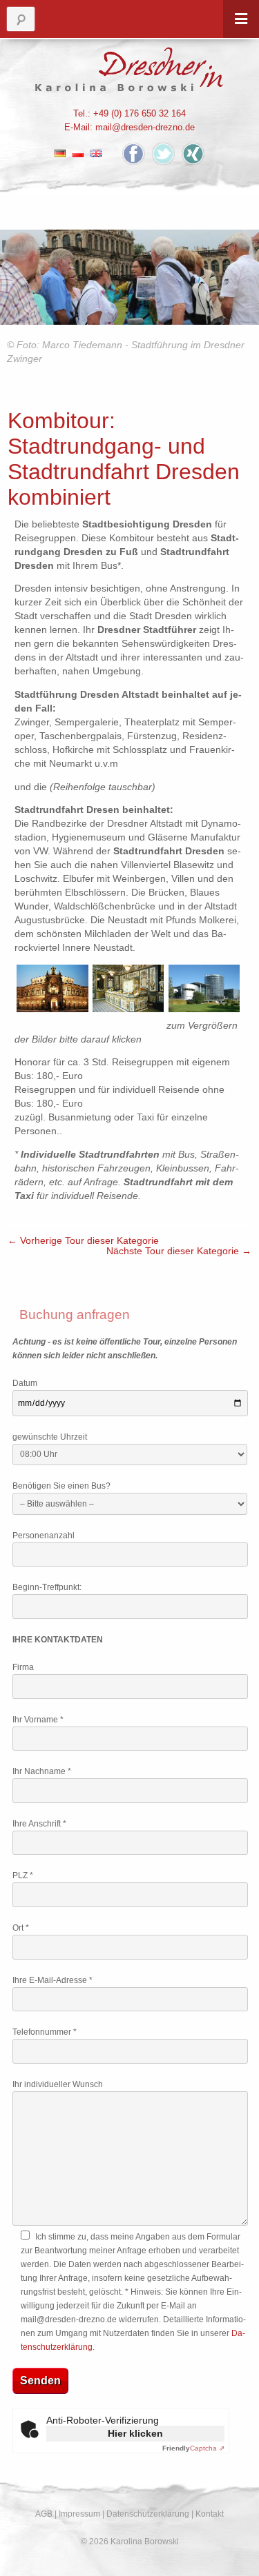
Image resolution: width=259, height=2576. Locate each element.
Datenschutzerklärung (148, 2514)
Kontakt (210, 2514)
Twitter (163, 153)
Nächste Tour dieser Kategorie (179, 1251)
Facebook (134, 153)
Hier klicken (135, 2433)
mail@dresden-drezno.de (145, 127)
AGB (44, 2514)
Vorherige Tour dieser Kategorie (83, 1241)
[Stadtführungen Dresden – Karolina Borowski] (129, 69)
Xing (193, 153)
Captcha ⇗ (193, 2448)
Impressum (79, 2514)
